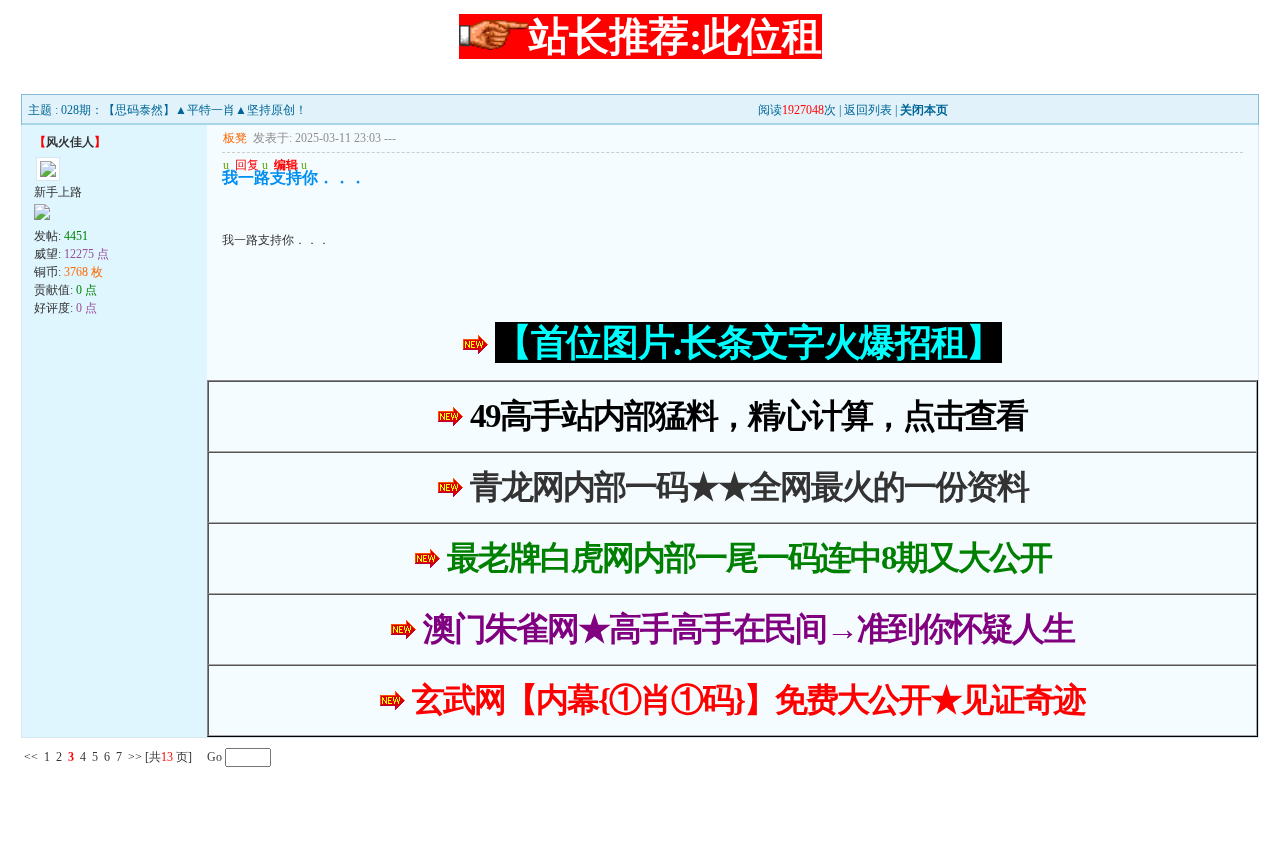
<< (31, 757)
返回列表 (868, 110)
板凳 (235, 138)
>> (135, 757)
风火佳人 (70, 142)
